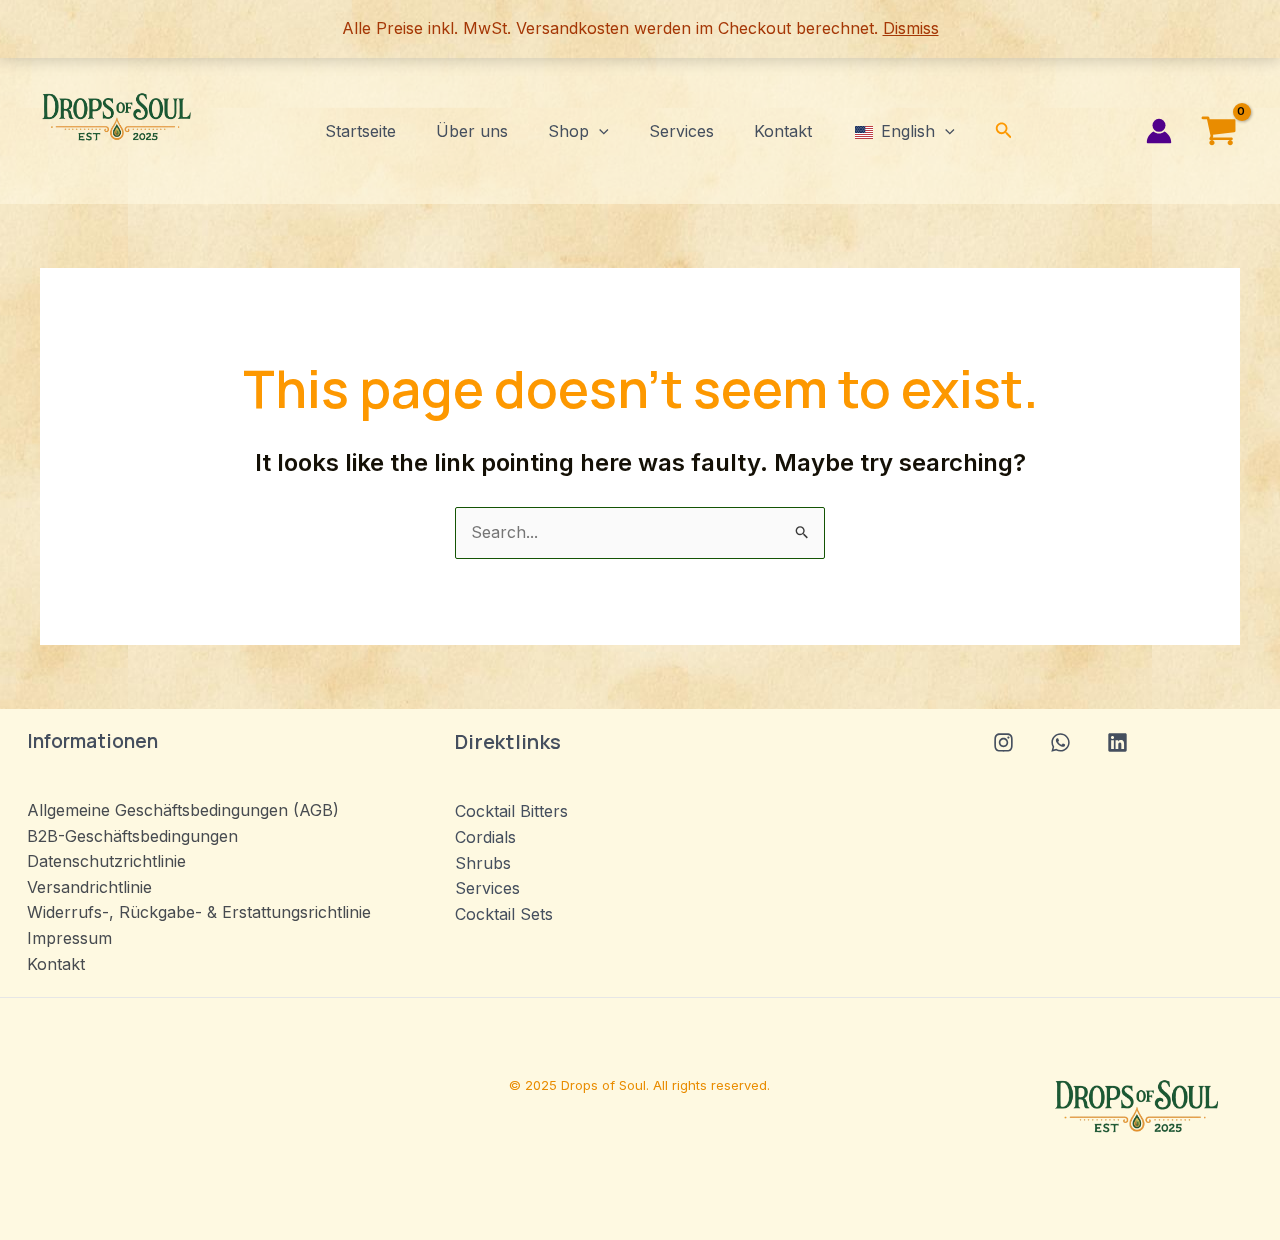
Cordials (485, 837)
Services (681, 131)
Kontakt (783, 131)
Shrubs (483, 863)
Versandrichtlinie (89, 887)
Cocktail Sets (504, 914)
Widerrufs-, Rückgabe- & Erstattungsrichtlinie (199, 912)
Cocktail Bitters (511, 811)
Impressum (69, 938)
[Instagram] (1003, 742)
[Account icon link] (1159, 131)
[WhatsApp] (1060, 742)
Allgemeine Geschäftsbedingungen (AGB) (183, 810)
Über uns (472, 131)
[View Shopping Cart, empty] (1218, 130)
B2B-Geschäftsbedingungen (132, 836)
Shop (568, 131)
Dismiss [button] (911, 28)
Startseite (360, 131)
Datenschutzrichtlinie (106, 861)
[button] (599, 131)
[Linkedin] (1117, 742)
